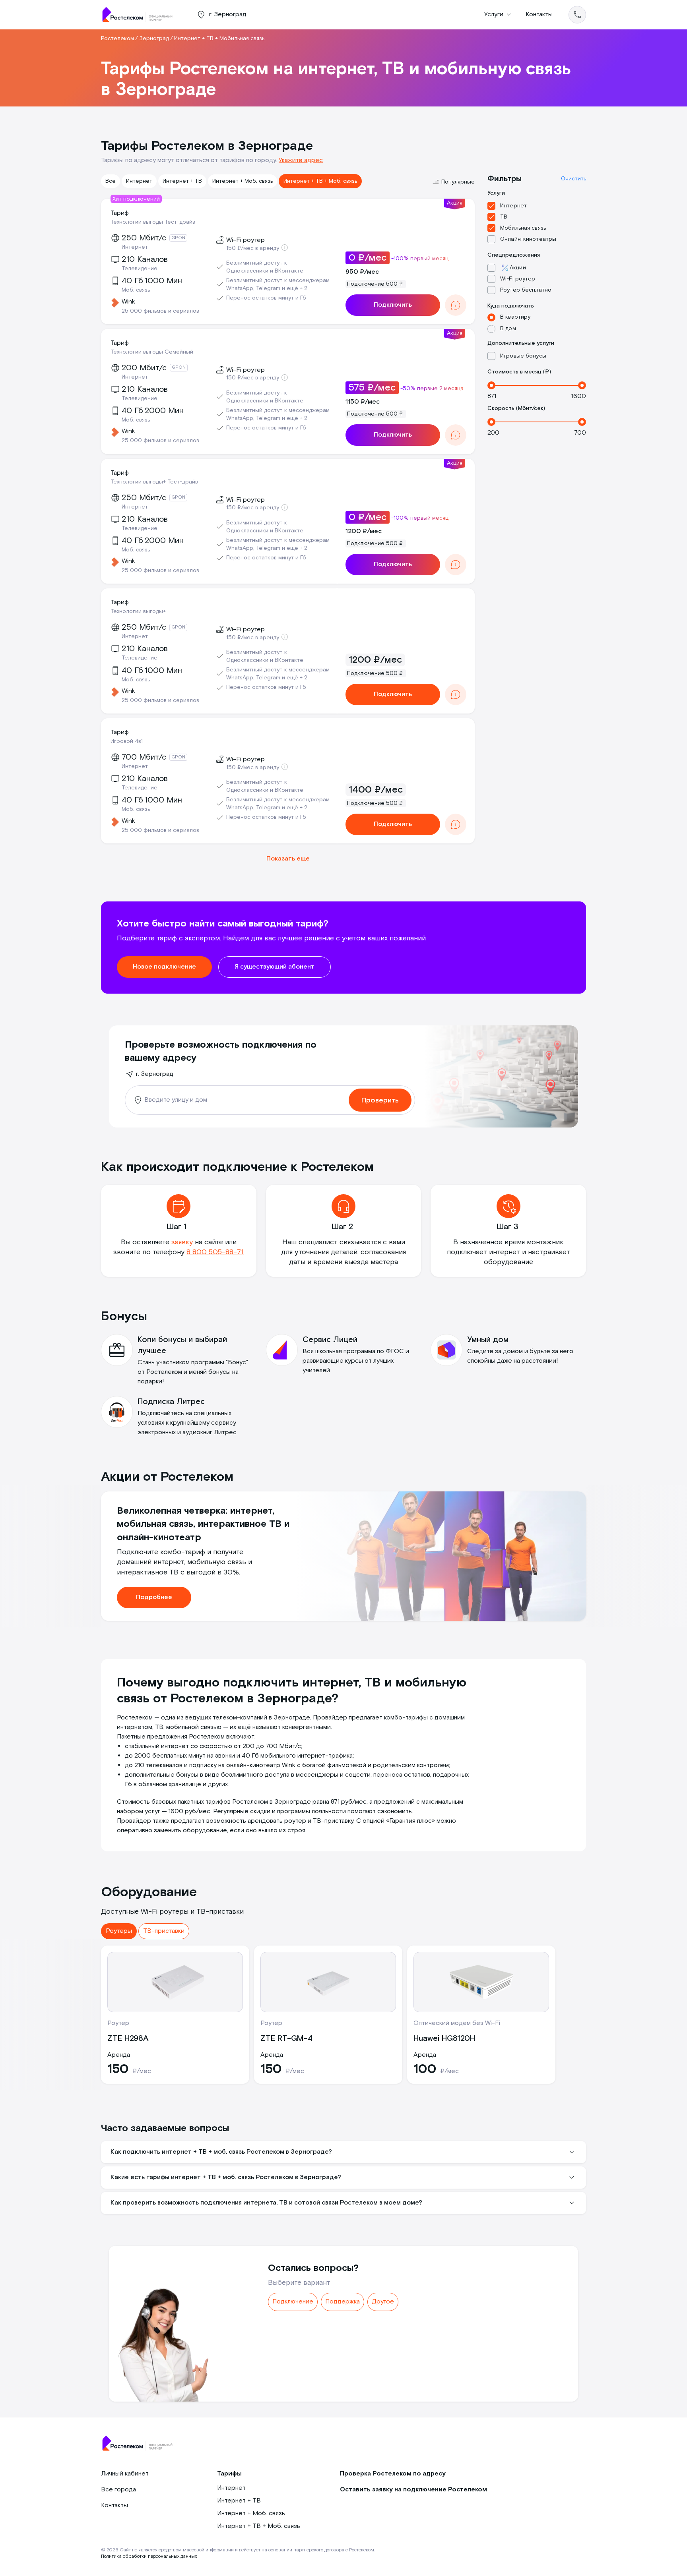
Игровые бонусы (523, 356)
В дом (508, 329)
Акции (518, 268)
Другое (383, 2302)
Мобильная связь (523, 228)
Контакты (539, 15)
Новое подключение (164, 967)
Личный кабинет (125, 2474)
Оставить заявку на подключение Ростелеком (413, 2490)
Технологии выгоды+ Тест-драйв (154, 482)
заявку (182, 1242)
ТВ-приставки (164, 1931)
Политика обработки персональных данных (149, 2556)
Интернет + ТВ (182, 181)
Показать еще (288, 859)
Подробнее (154, 1597)
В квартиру (515, 317)
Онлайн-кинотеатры (528, 239)
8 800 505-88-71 (215, 1252)
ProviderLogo (141, 15)
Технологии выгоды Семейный (152, 352)
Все (111, 181)
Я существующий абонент (275, 967)
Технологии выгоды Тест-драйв (153, 222)
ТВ (504, 217)
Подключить (393, 305)
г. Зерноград (155, 1074)
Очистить (573, 179)
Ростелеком (117, 39)
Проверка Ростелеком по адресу (393, 2474)
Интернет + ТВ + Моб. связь (320, 181)
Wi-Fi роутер (518, 279)
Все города (118, 2490)
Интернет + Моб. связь (243, 181)
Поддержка (343, 2302)
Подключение (293, 2302)
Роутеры (119, 1931)
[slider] (491, 385)
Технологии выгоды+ (138, 611)
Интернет (139, 181)
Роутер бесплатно (526, 290)
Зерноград (154, 39)
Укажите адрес (301, 160)
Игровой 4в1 (127, 741)
